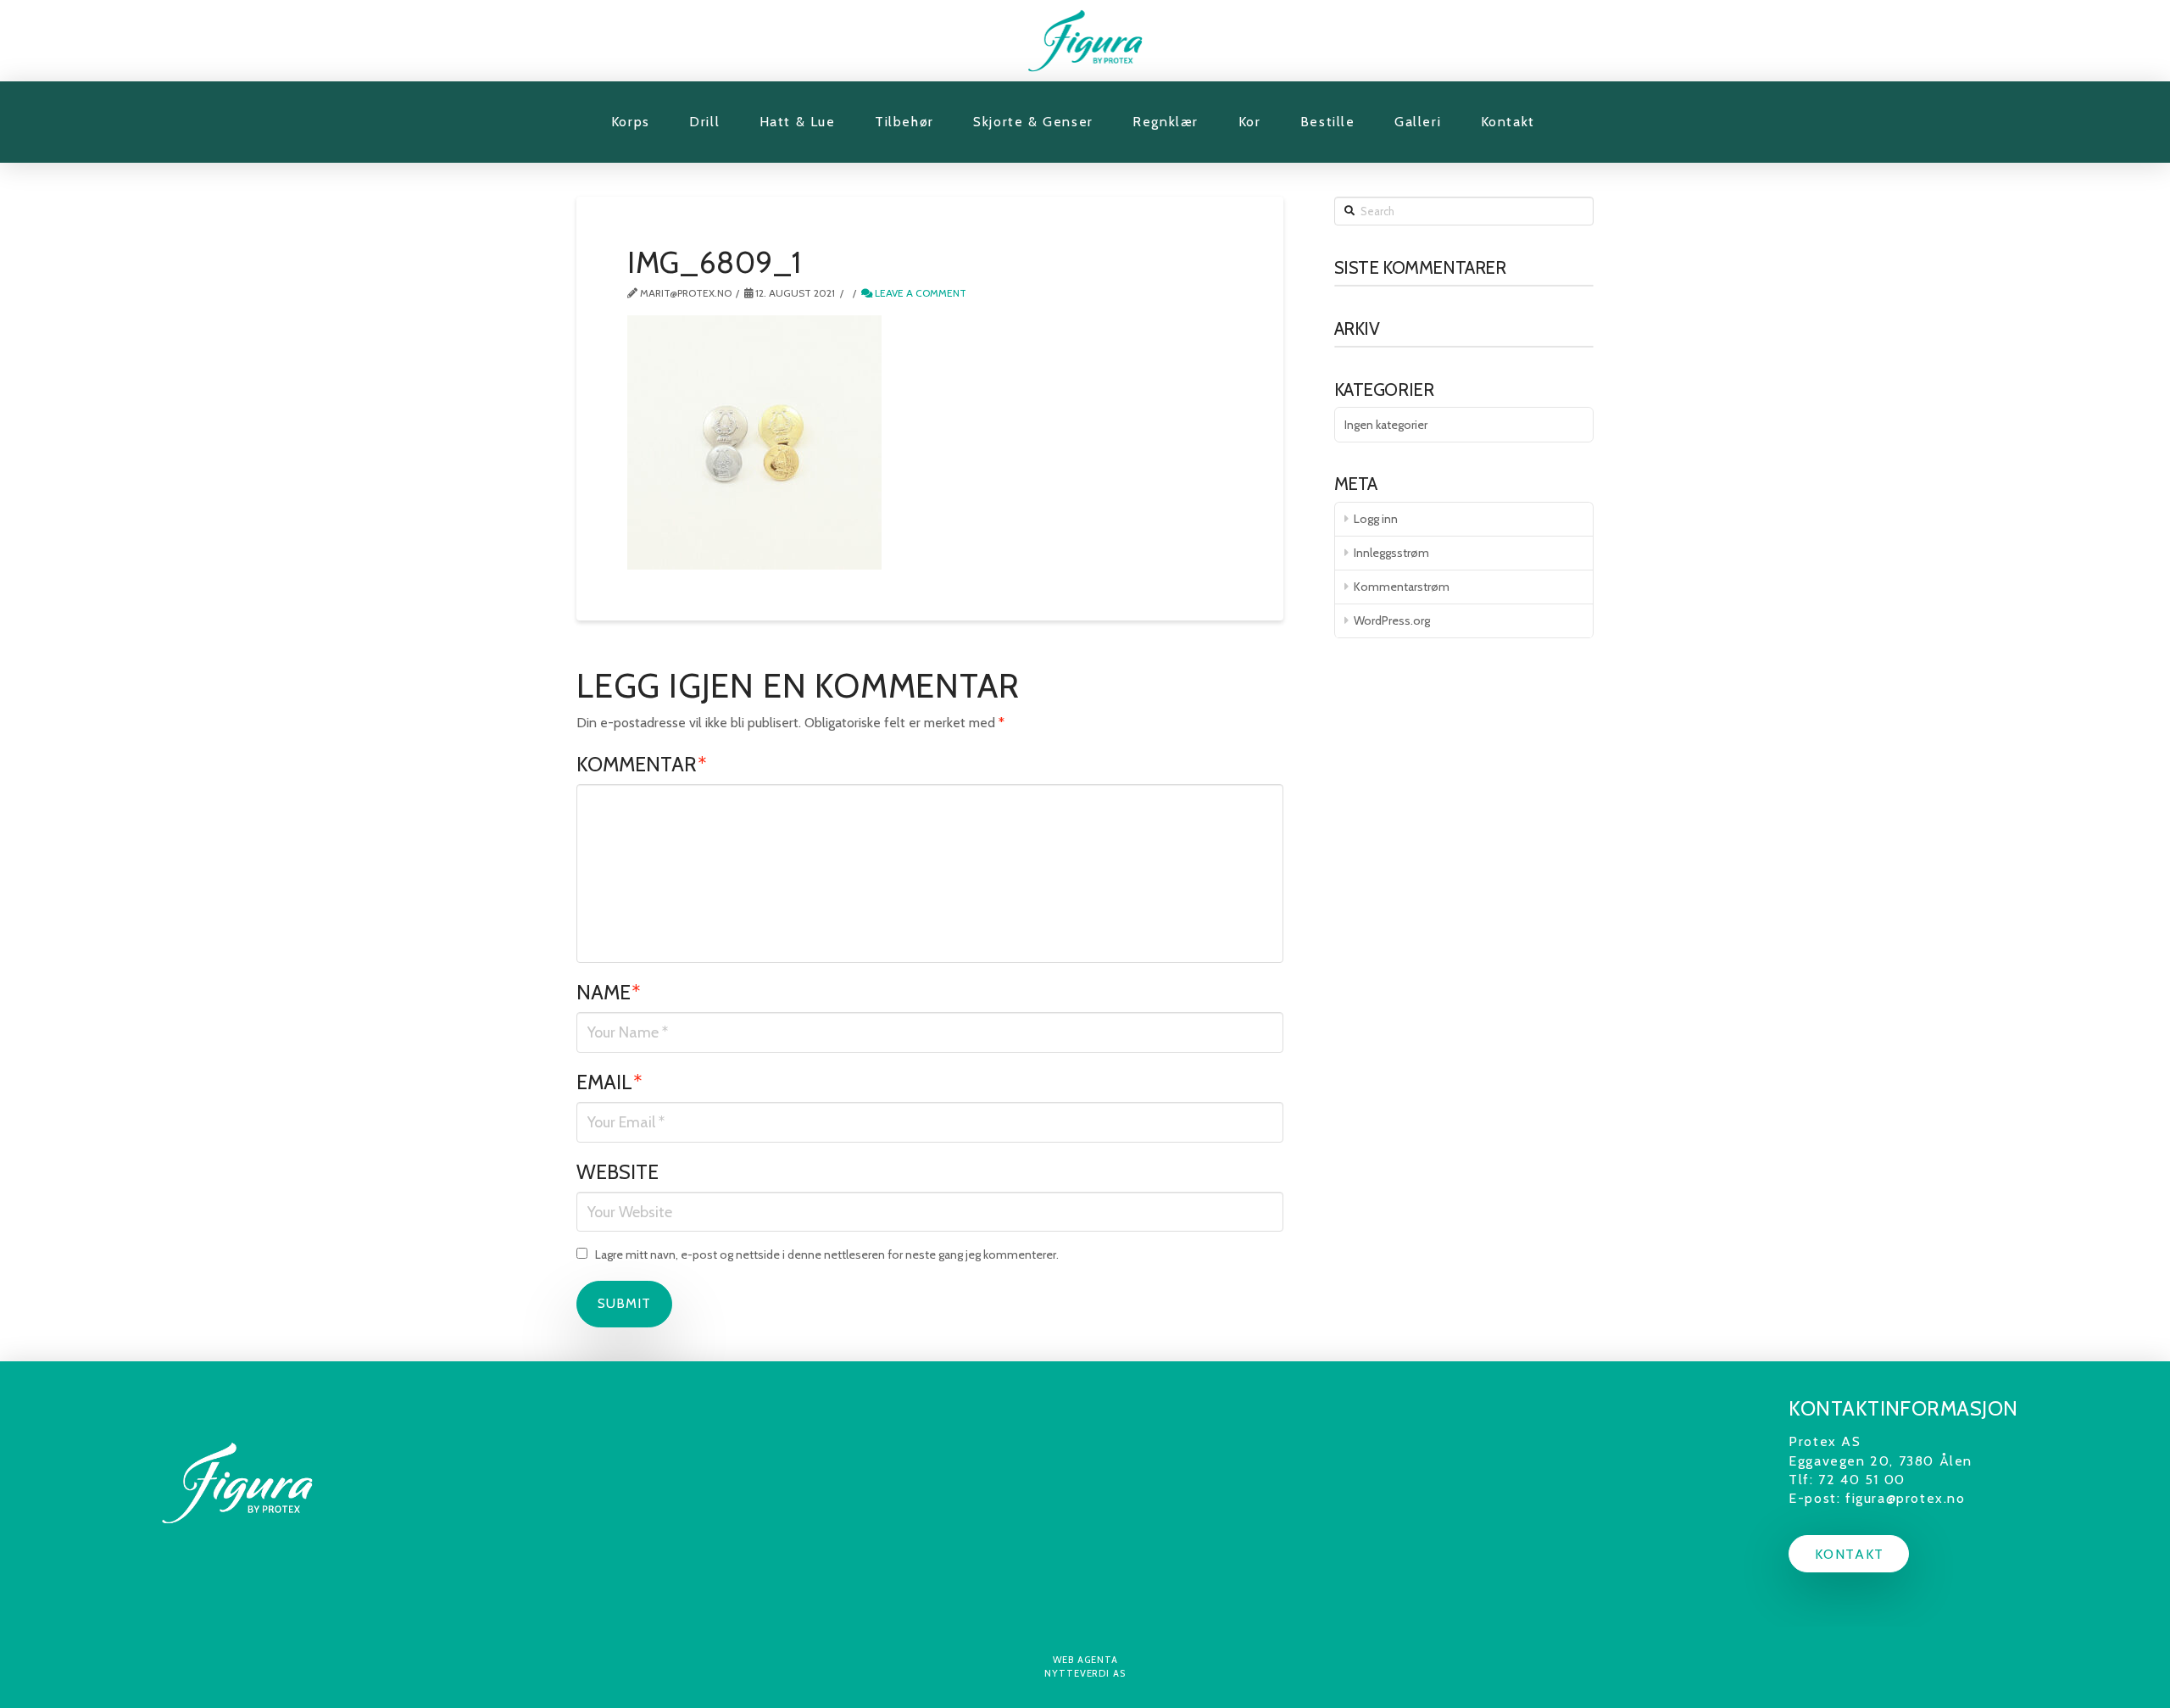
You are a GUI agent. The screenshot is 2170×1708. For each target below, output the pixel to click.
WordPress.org (1392, 620)
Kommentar (642, 764)
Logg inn (1376, 519)
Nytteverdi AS (1085, 1673)
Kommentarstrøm (1402, 587)
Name (609, 992)
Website (618, 1172)
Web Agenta (1085, 1660)
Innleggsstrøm (1391, 553)
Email (609, 1082)
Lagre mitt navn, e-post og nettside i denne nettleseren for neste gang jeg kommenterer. (827, 1255)
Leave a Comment (919, 293)
